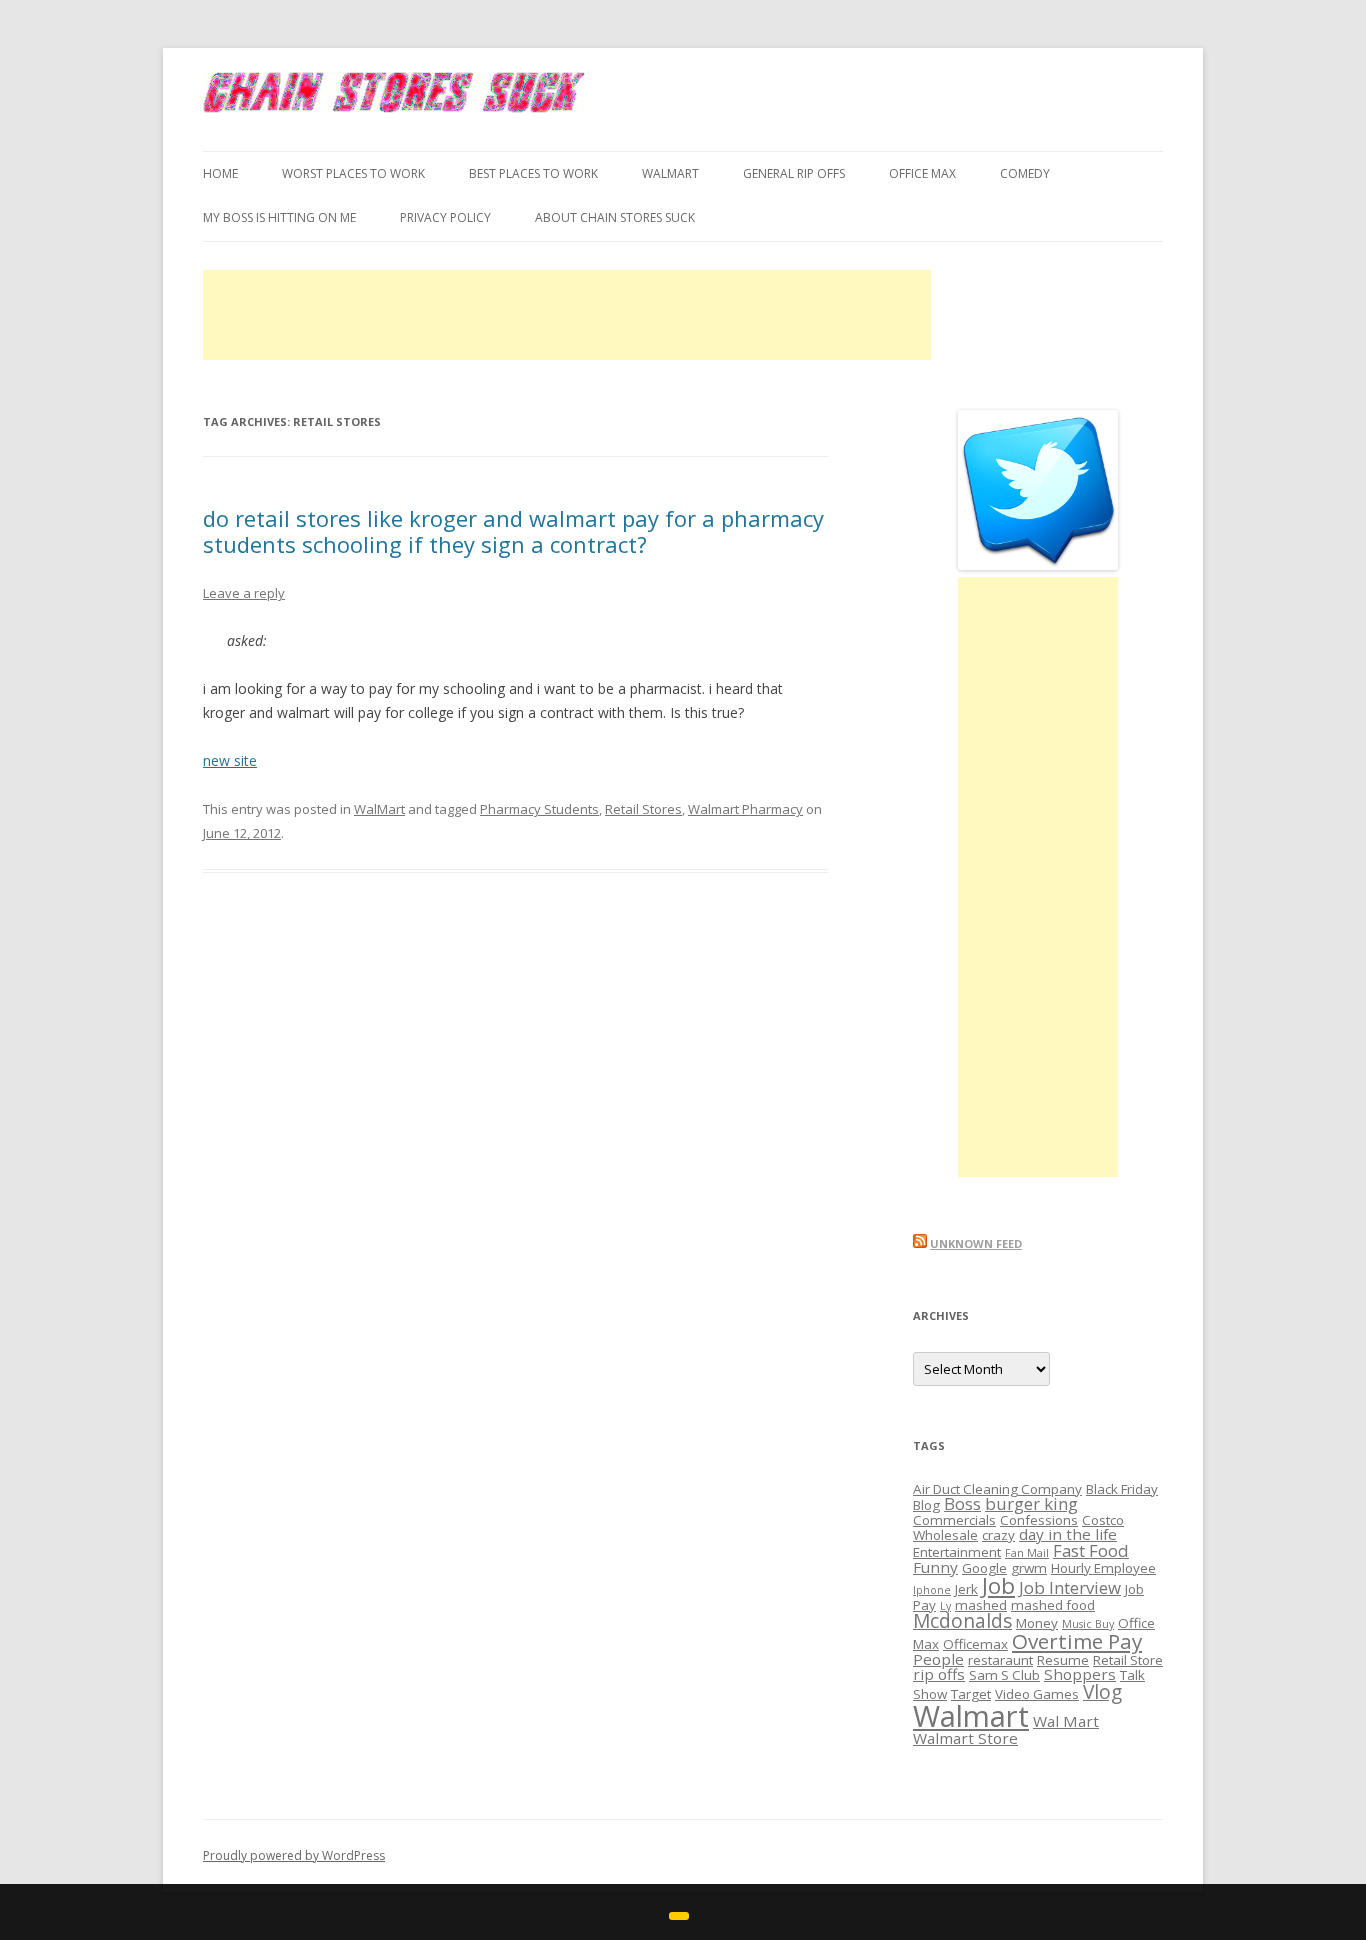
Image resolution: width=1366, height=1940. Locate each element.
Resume (1063, 1660)
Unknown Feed (976, 1243)
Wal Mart (1066, 1721)
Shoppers (1080, 1674)
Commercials (954, 1520)
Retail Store (1128, 1660)
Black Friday (1122, 1489)
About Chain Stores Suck (615, 217)
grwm (1029, 1568)
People (938, 1659)
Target (971, 1694)
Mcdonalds (962, 1621)
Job (998, 1585)
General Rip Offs (794, 173)
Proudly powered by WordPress (294, 1855)
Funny (935, 1567)
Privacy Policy (445, 217)
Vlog (1102, 1692)
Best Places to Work (533, 173)
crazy (998, 1535)
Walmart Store (965, 1738)
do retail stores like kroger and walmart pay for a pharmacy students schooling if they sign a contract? (513, 531)
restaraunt (1000, 1660)
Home (220, 173)
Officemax (975, 1644)
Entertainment (957, 1552)
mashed (981, 1605)
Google (984, 1568)
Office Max (922, 173)
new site (230, 760)
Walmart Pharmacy (745, 809)
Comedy (1025, 173)
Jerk (966, 1589)
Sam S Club (1004, 1675)
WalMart (670, 173)
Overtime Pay (1077, 1641)
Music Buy (1088, 1624)
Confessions (1039, 1520)
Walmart (971, 1716)
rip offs (939, 1674)
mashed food (1053, 1605)
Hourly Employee (1103, 1568)
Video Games (1037, 1694)
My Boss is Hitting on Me (279, 217)
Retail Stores (643, 809)
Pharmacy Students (539, 809)
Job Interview (1070, 1587)
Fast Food (1091, 1550)
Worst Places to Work (353, 173)
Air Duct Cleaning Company (997, 1489)
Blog (926, 1505)
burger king (1031, 1503)
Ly (945, 1606)
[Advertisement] (567, 315)
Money (1037, 1623)
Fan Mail (1027, 1553)
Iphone (932, 1590)
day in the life (1068, 1534)
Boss (962, 1503)
